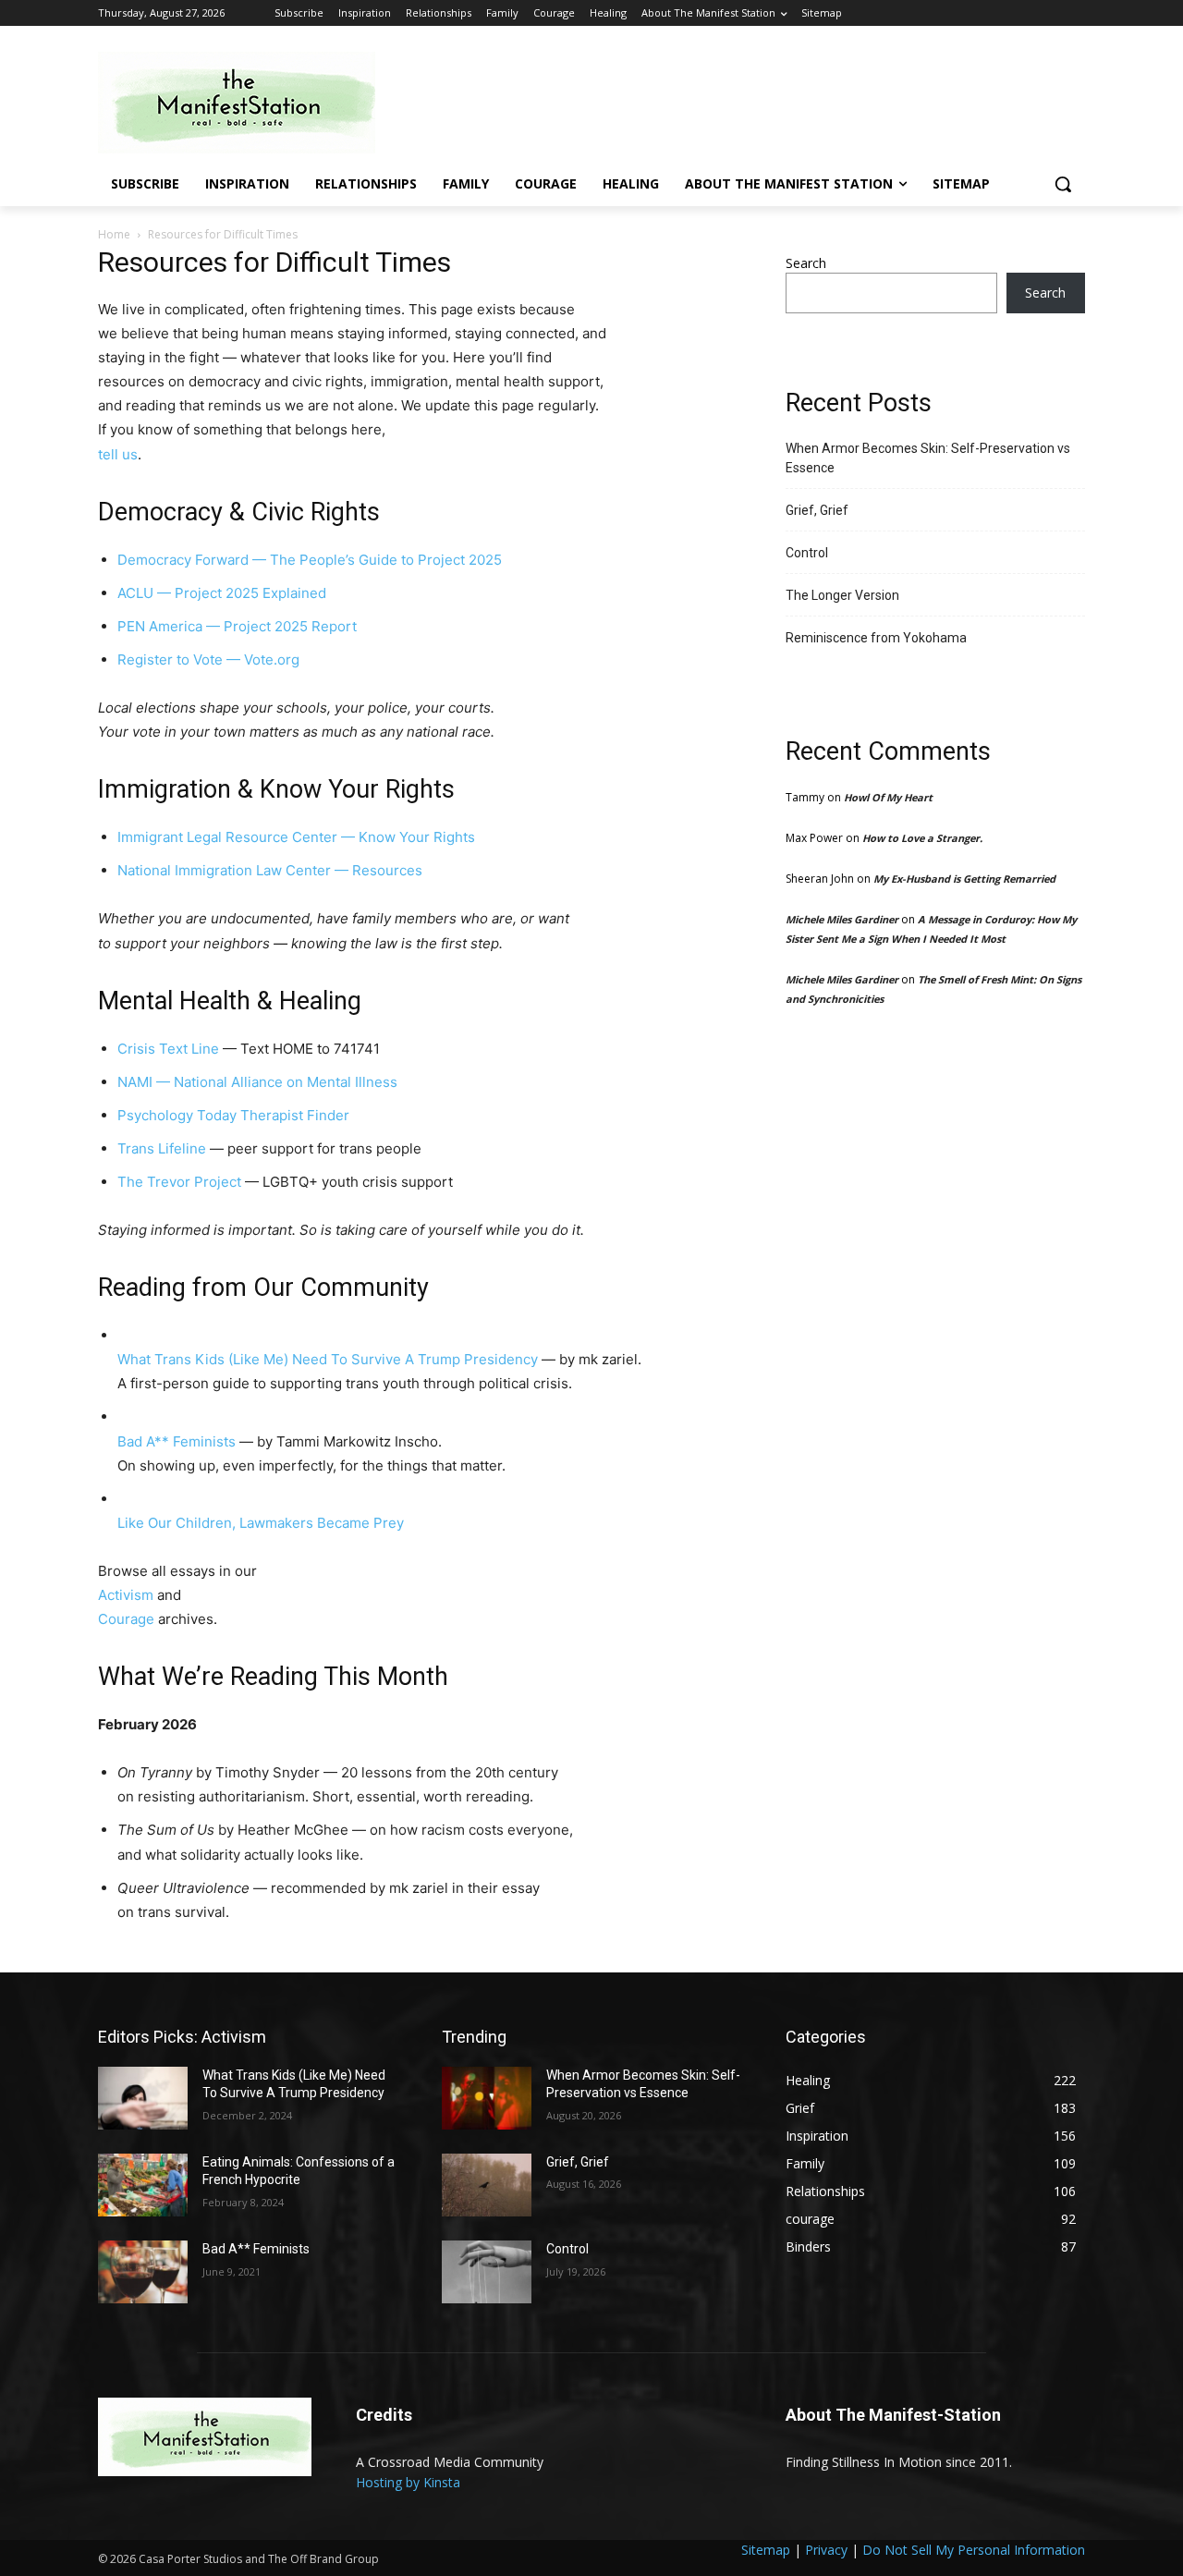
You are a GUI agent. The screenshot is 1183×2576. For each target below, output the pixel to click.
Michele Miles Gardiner (842, 919)
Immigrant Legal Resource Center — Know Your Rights (296, 837)
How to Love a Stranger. (922, 838)
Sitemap (766, 2550)
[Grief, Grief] (487, 2185)
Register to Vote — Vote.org (208, 659)
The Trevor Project (179, 1182)
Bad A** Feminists (177, 1441)
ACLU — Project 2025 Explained (222, 593)
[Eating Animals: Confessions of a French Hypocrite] (143, 2185)
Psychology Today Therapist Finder (233, 1115)
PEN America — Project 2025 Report (237, 626)
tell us (118, 454)
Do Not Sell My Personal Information (974, 2550)
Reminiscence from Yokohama (876, 638)
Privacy (826, 2550)
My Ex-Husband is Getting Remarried (964, 879)
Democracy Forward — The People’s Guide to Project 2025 (310, 560)
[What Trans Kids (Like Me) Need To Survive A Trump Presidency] (143, 2098)
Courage (126, 1619)
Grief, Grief (817, 510)
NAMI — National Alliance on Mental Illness (257, 1082)
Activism (126, 1595)
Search (806, 263)
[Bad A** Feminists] (143, 2272)
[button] (1063, 184)
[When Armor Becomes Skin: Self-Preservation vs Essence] (487, 2098)
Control (807, 553)
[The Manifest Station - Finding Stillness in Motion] (246, 103)
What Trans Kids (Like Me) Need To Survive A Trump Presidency (328, 1359)
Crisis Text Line (168, 1049)
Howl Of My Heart (888, 797)
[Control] (487, 2272)
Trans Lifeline (162, 1148)
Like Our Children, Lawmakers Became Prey (261, 1523)
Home (114, 234)
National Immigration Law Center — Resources (270, 870)
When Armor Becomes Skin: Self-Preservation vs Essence (928, 458)
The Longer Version (842, 595)
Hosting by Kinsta (408, 2482)
